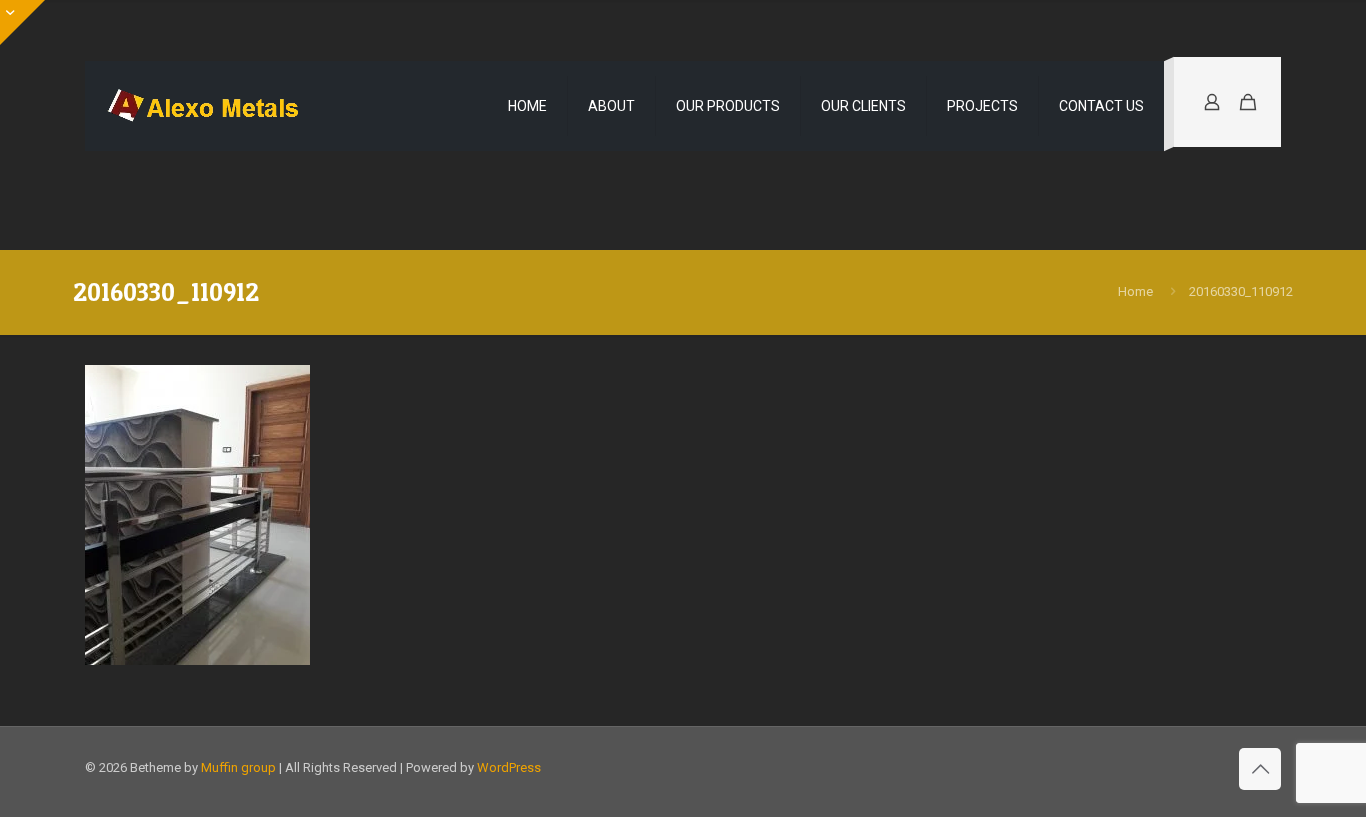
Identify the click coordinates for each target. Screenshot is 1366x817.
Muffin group (238, 767)
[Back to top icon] (1260, 769)
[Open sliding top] (22, 22)
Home (1135, 291)
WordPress (509, 767)
